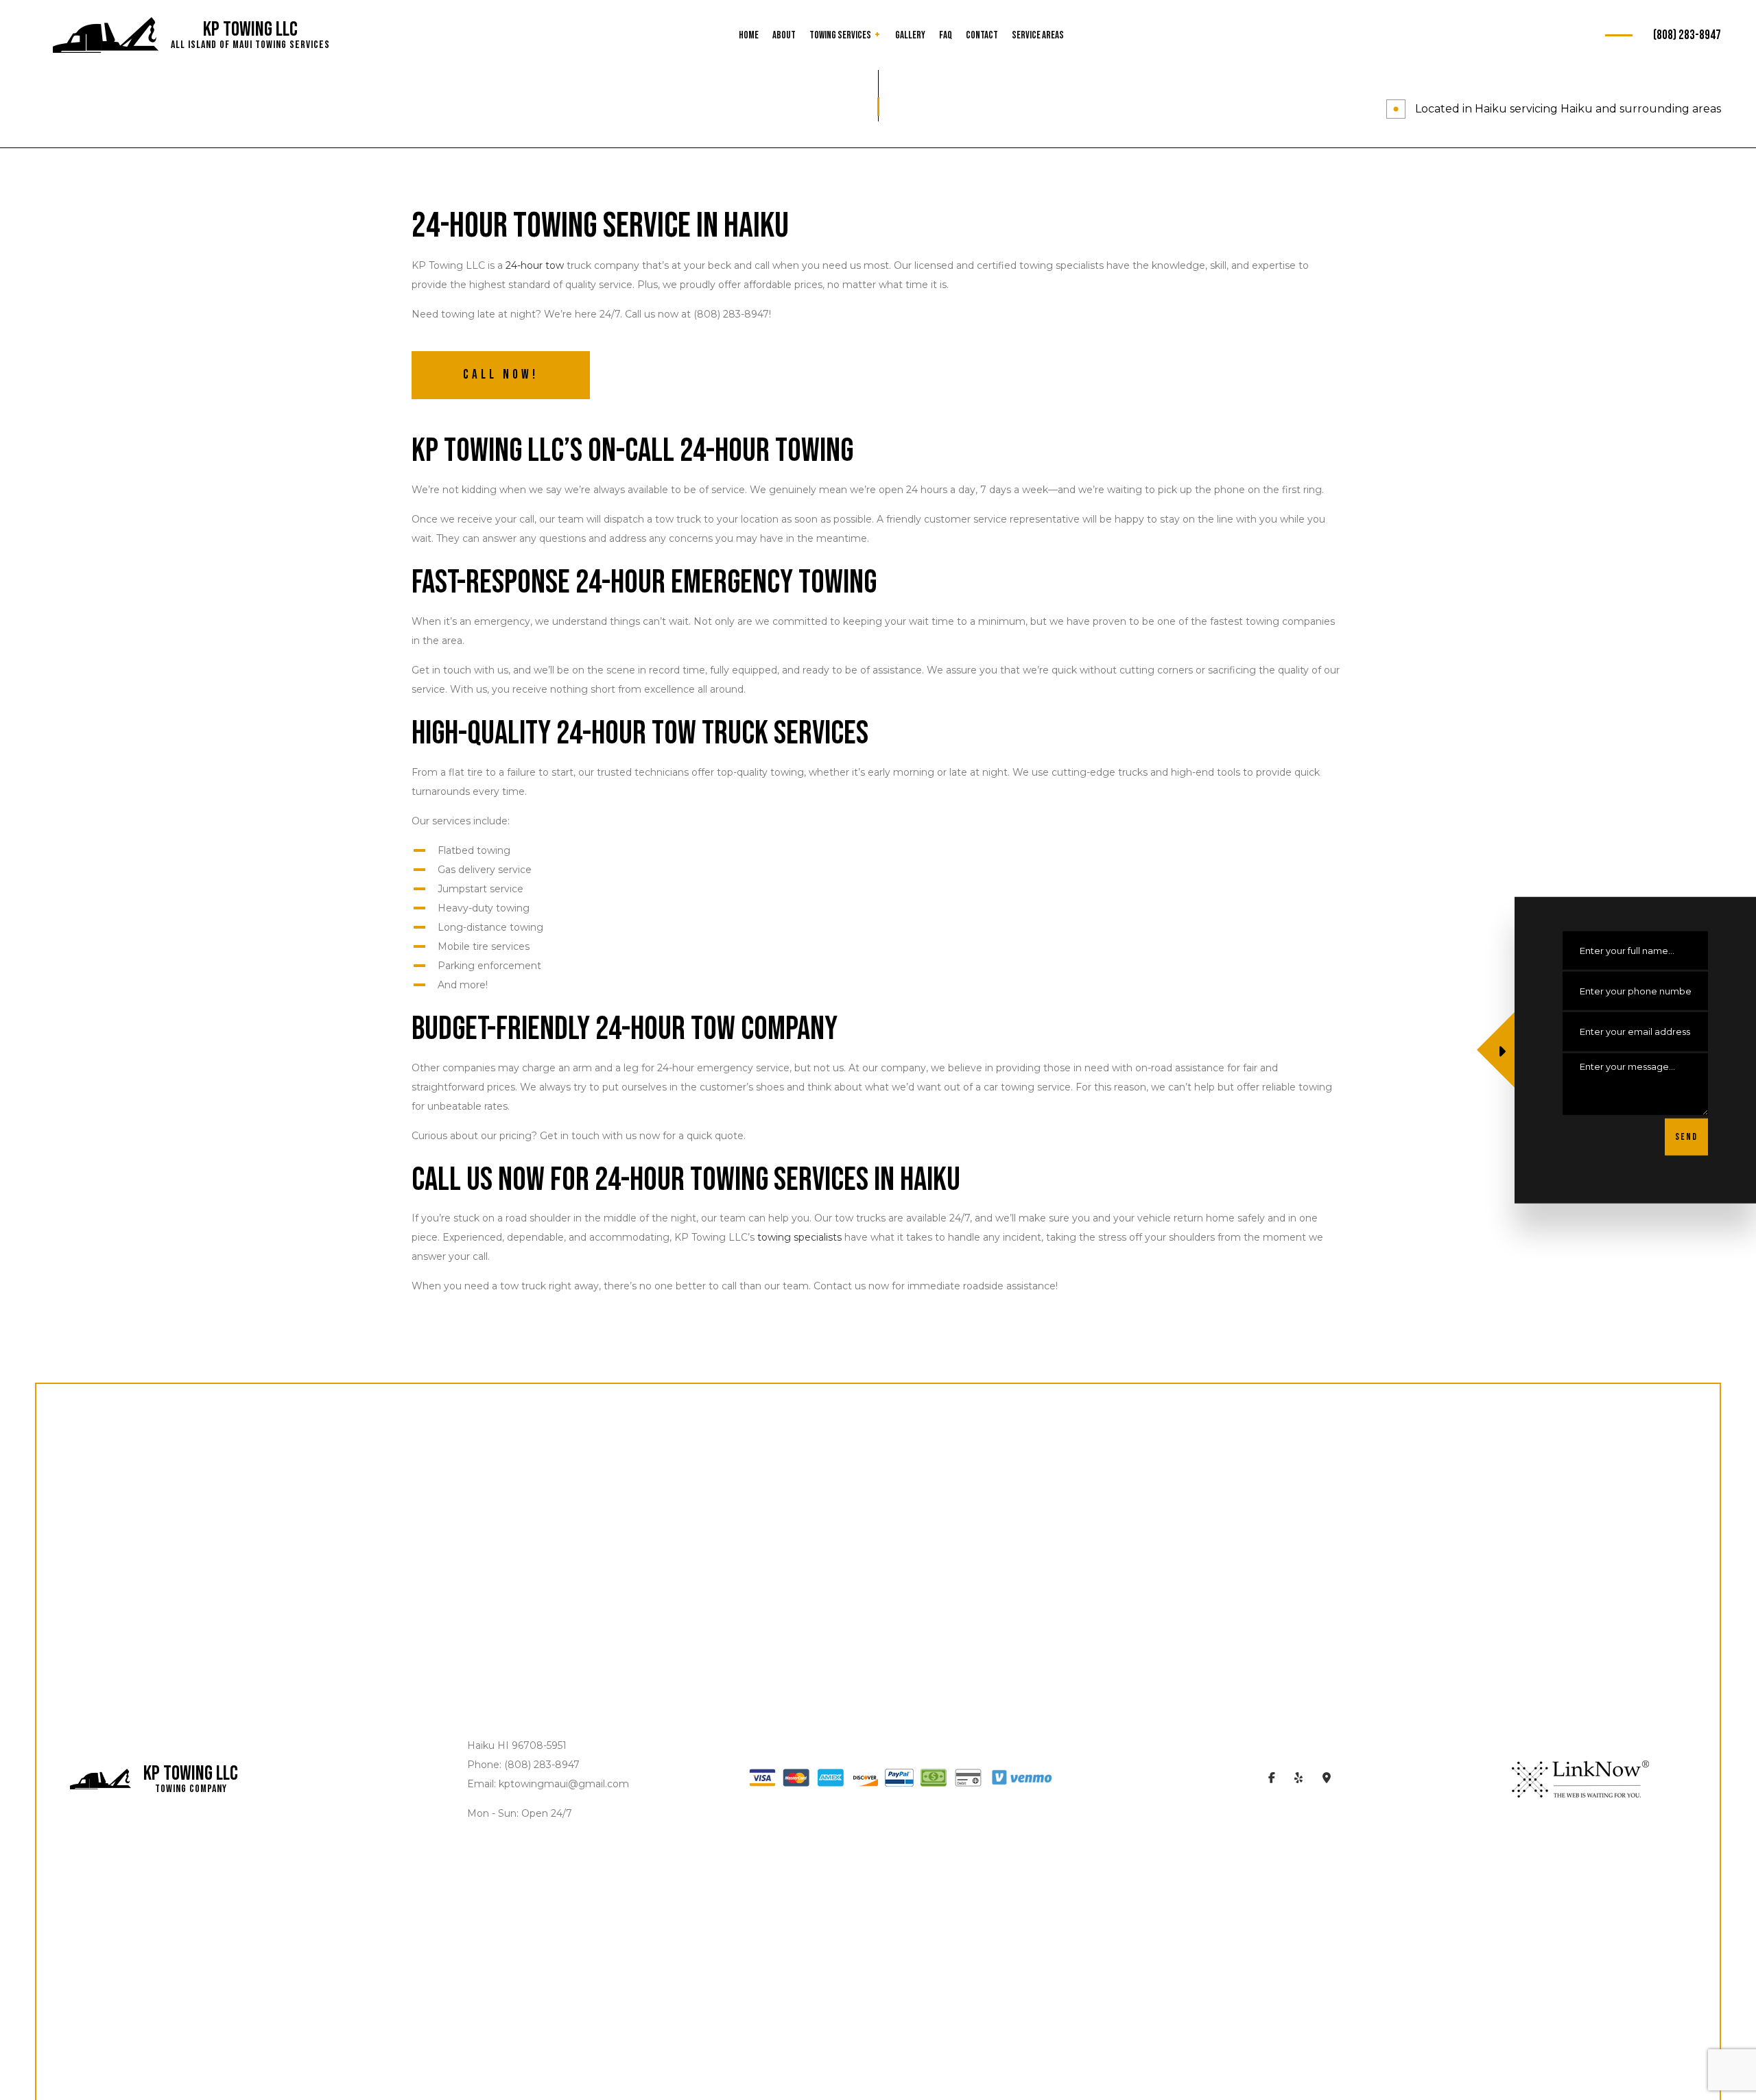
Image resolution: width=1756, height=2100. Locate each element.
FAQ (946, 35)
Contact (982, 35)
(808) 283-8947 (1687, 35)
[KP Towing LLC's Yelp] (1299, 1779)
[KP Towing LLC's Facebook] (1272, 1779)
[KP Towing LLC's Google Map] (1327, 1779)
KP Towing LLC (250, 29)
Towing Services (840, 35)
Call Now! (501, 375)
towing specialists (799, 1237)
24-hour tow (535, 265)
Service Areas (1038, 35)
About (784, 35)
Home (749, 35)
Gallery (910, 35)
